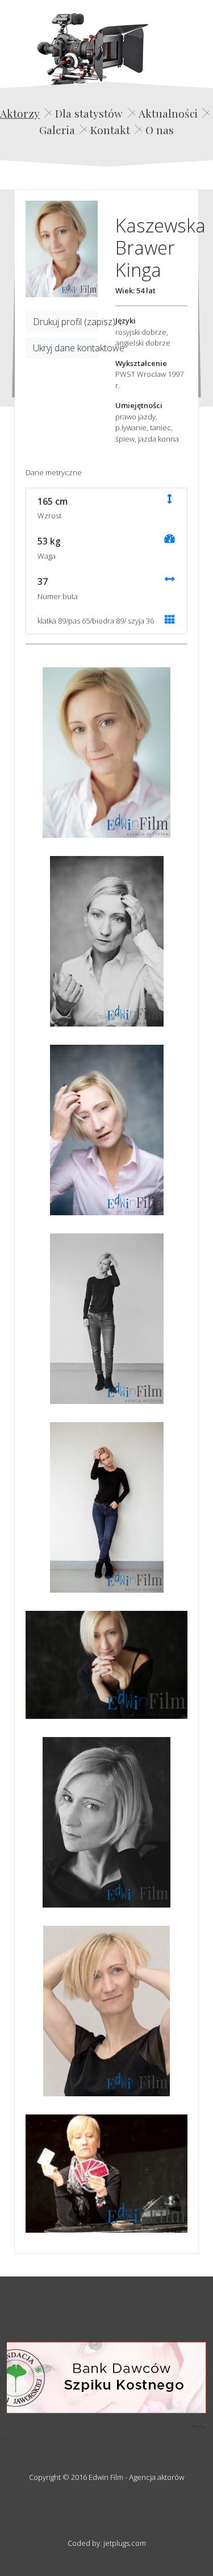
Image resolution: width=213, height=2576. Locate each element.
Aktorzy (20, 113)
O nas (160, 130)
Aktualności (168, 113)
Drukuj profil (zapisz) (66, 322)
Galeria (57, 130)
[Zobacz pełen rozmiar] (62, 249)
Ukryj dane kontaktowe (66, 348)
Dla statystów (89, 113)
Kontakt (110, 130)
